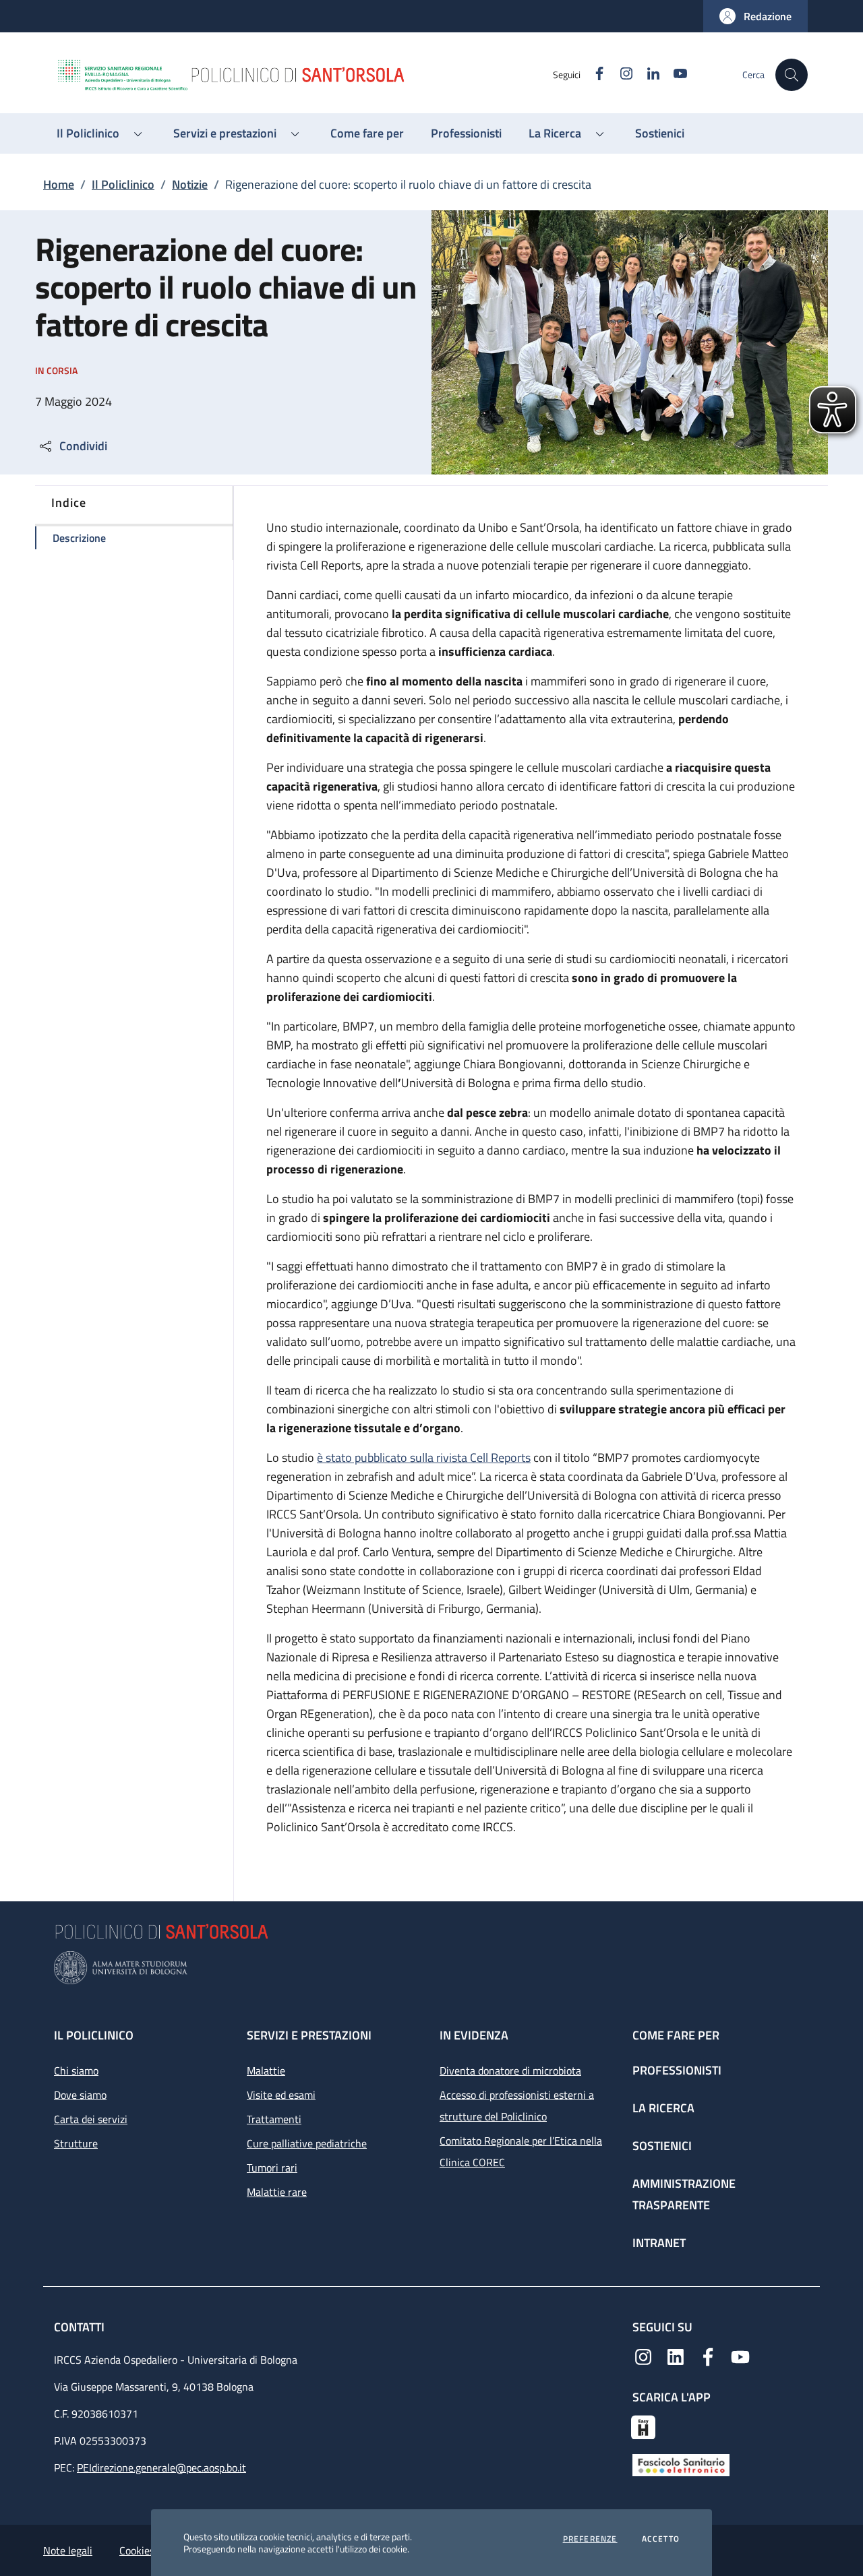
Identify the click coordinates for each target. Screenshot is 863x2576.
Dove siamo (80, 2095)
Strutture (76, 2143)
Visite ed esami (281, 2095)
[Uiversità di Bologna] (431, 1968)
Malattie (266, 2071)
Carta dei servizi (91, 2119)
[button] (755, 16)
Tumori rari (272, 2168)
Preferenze (590, 2539)
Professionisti (677, 2070)
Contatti (81, 2327)
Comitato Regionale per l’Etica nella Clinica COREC (521, 2151)
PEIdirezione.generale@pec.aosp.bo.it (161, 2467)
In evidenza (474, 2035)
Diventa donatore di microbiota (510, 2071)
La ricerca (663, 2108)
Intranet (659, 2243)
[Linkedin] (676, 2356)
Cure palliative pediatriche (307, 2143)
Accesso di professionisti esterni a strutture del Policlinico (517, 2106)
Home (59, 184)
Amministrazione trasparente (684, 2194)
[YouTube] (740, 2356)
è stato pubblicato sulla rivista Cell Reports (424, 1458)
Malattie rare (277, 2192)
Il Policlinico (123, 184)
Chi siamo (76, 2071)
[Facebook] (708, 2356)
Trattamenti (274, 2119)
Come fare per (676, 2035)
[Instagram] (643, 2356)
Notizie (190, 184)
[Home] (304, 75)
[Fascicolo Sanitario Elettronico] (681, 2463)
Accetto (661, 2539)
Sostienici (662, 2146)
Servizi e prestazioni (309, 2035)
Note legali (68, 2550)
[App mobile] (643, 2426)
